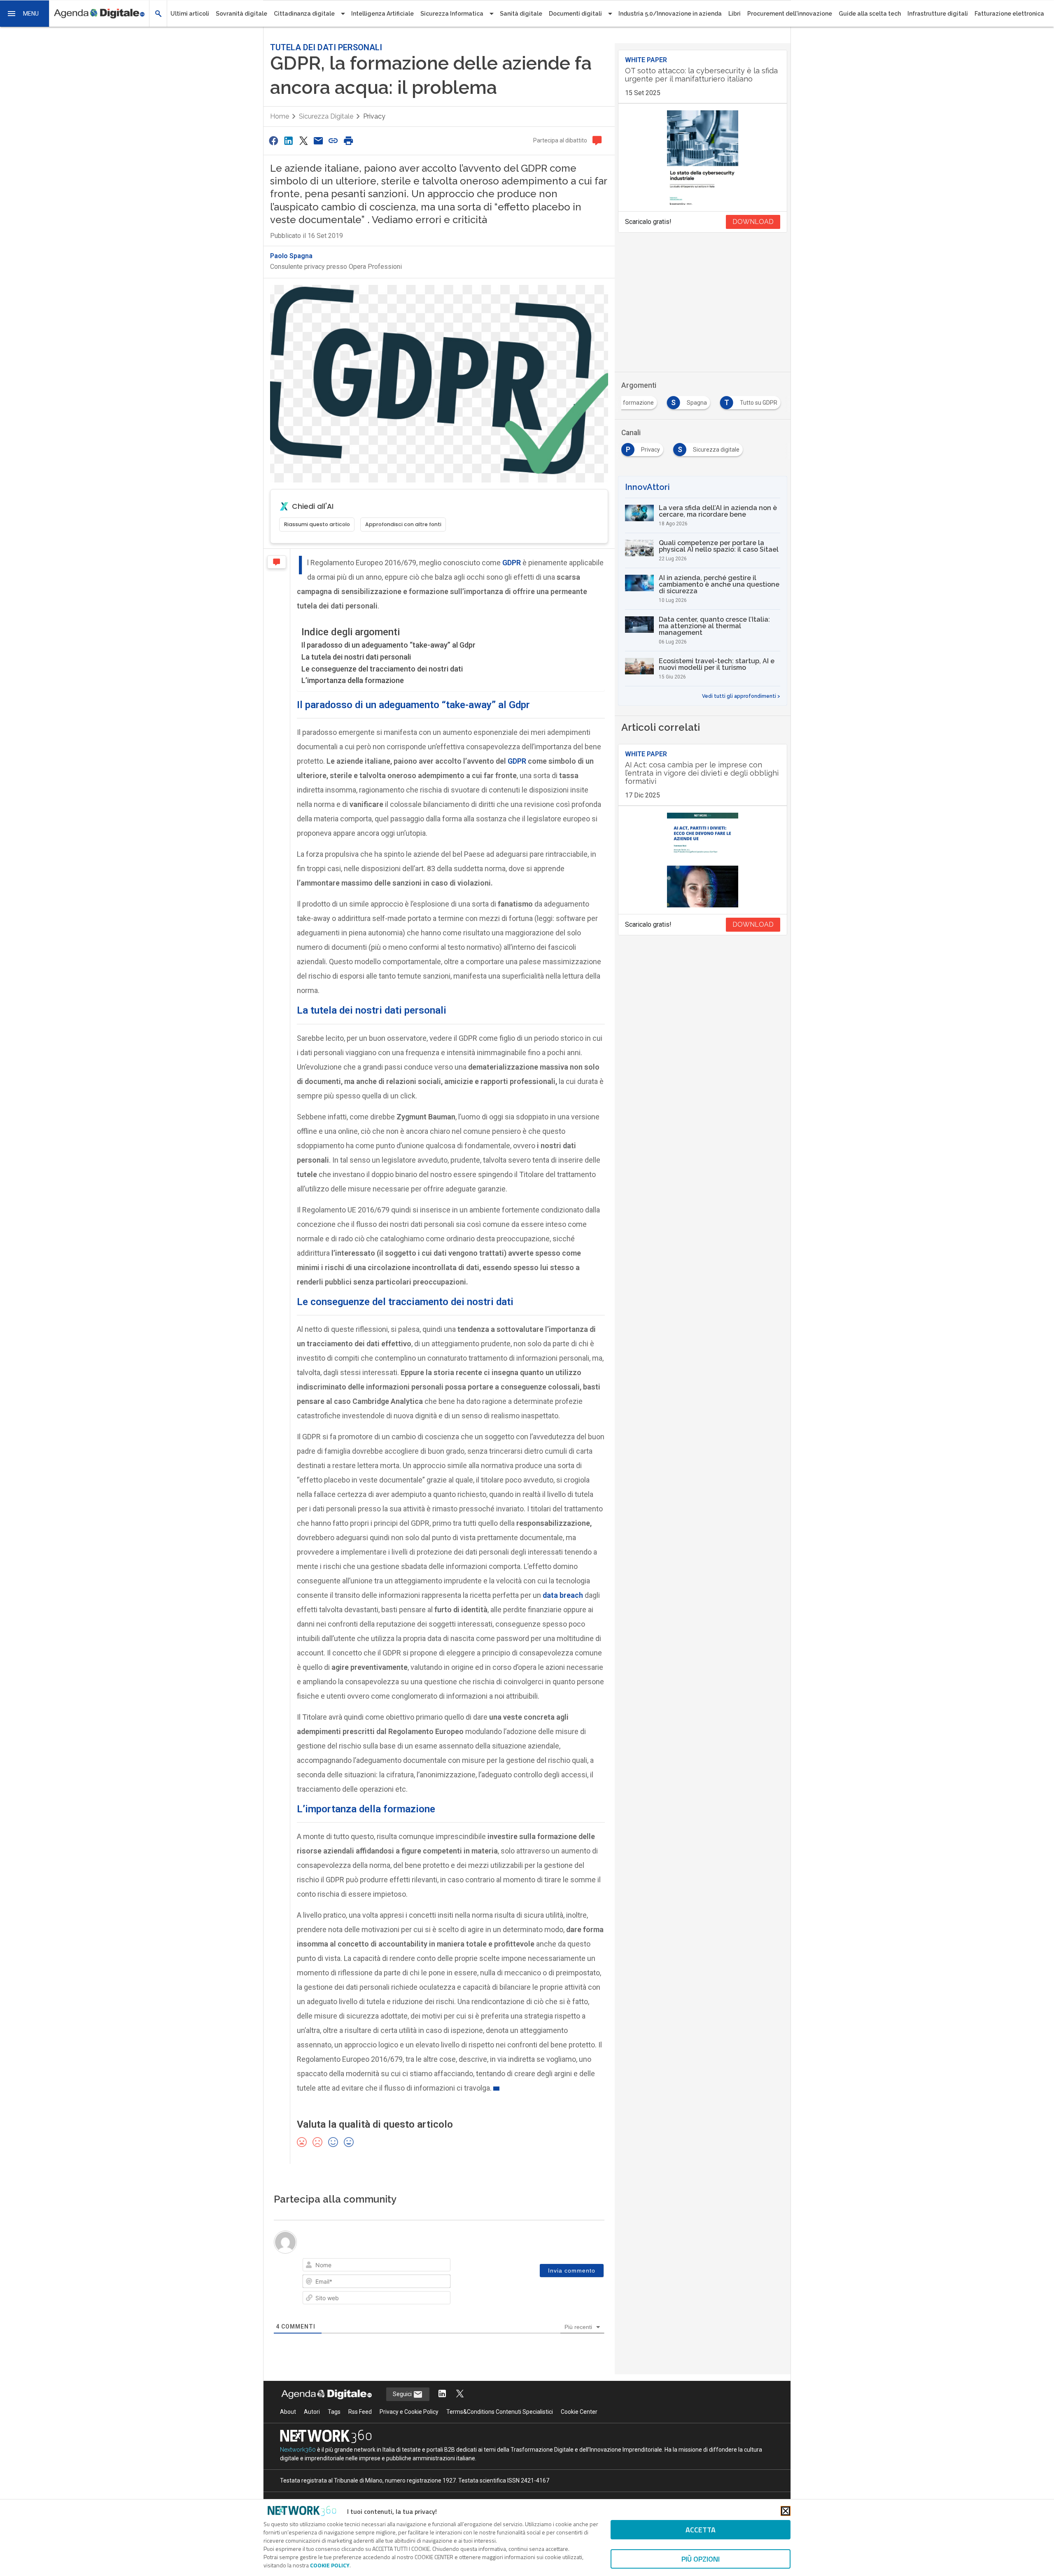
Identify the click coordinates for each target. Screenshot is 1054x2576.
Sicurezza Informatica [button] (452, 14)
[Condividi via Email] (318, 141)
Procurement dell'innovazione (790, 14)
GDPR (517, 761)
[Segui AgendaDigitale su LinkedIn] (442, 2413)
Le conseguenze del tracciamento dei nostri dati (382, 669)
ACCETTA (701, 2530)
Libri (735, 14)
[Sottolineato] (334, 2266)
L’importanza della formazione (353, 680)
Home (280, 116)
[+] (426, 2265)
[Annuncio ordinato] (357, 2266)
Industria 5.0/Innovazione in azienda (670, 14)
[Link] (403, 2266)
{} (414, 2265)
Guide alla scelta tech (870, 14)
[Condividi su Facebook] (273, 141)
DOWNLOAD (753, 222)
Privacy (374, 116)
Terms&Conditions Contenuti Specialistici (500, 2431)
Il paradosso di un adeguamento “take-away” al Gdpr (388, 645)
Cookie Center (579, 2431)
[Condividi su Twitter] (303, 141)
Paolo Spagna (291, 256)
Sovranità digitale (241, 14)
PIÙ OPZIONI (701, 2559)
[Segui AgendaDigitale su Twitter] (460, 2413)
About (288, 2431)
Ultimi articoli (190, 14)
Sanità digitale (521, 14)
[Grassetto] (311, 2266)
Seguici (403, 2413)
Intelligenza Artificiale (382, 14)
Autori (312, 2431)
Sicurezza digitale (326, 116)
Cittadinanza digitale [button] (304, 14)
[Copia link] (333, 141)
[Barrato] (346, 2266)
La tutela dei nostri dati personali (356, 657)
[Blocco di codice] (392, 2266)
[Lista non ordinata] (369, 2266)
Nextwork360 (298, 2469)
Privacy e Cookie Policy (409, 2431)
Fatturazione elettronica (1009, 14)
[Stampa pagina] (348, 141)
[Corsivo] (323, 2266)
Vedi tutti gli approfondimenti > (741, 696)
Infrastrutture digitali (938, 14)
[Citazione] (380, 2266)
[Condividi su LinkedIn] (288, 141)
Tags (334, 2431)
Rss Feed (360, 2431)
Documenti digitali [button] (575, 14)
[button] (25, 14)
